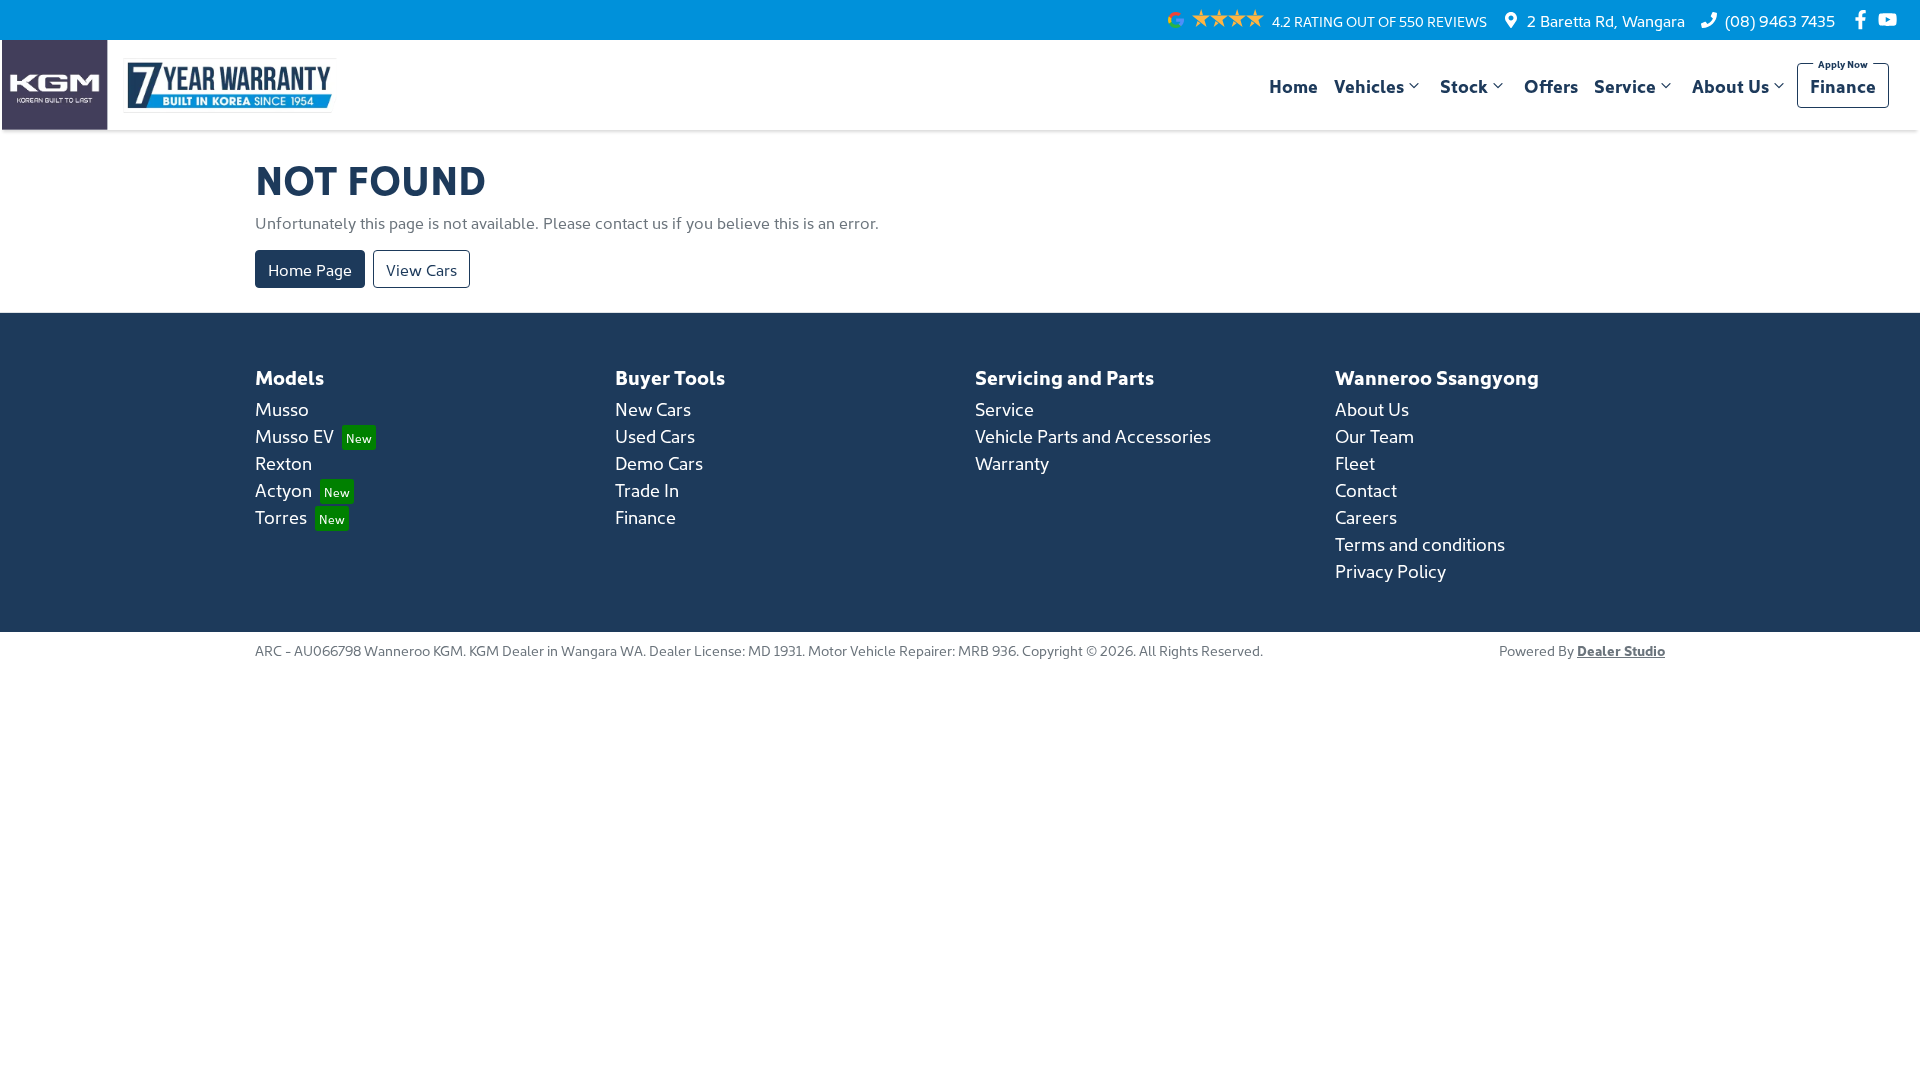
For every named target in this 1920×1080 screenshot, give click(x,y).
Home (1293, 85)
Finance (1843, 85)
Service (1625, 85)
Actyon (283, 489)
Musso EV (294, 435)
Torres (281, 516)
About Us (1730, 85)
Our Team (1374, 435)
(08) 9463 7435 (1780, 20)
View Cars (421, 269)
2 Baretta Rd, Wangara (1606, 20)
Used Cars (655, 435)
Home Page (310, 269)
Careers (1366, 516)
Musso (282, 408)
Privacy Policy (1390, 570)
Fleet (1355, 462)
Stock (1464, 85)
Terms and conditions (1420, 543)
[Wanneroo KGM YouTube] (1891, 19)
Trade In (647, 489)
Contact (1366, 489)
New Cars (653, 408)
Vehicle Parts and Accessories (1093, 435)
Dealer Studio (1621, 650)
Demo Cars (659, 462)
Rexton (283, 462)
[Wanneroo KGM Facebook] (1864, 19)
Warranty (1012, 462)
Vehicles (1369, 85)
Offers (1551, 85)
